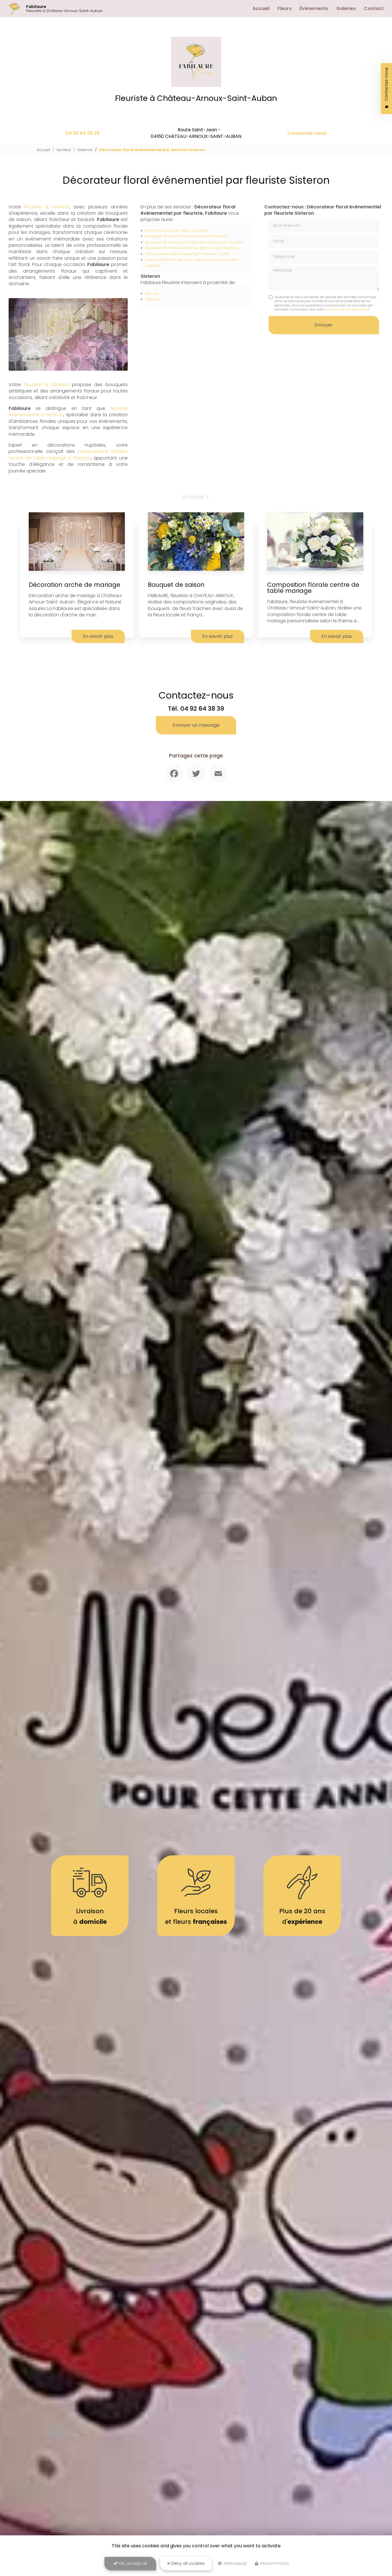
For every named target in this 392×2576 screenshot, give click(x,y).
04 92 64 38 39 (83, 133)
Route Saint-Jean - (196, 133)
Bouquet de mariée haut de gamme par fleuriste (192, 248)
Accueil (261, 8)
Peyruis (152, 293)
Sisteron (85, 150)
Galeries (346, 8)
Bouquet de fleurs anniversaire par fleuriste (186, 236)
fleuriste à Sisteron (47, 207)
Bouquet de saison (176, 585)
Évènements (314, 8)
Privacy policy (274, 2564)
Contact (374, 8)
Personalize (235, 2564)
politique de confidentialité (346, 309)
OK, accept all (132, 2563)
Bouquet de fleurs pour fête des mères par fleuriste (194, 242)
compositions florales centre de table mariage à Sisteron (68, 455)
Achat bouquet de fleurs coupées (177, 230)
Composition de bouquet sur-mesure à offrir (188, 254)
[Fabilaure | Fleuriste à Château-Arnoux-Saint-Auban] (14, 9)
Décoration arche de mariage (74, 585)
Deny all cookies (187, 2563)
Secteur (64, 150)
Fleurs (285, 8)
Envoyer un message (196, 725)
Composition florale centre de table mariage (313, 588)
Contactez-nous (307, 133)
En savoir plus (98, 636)
